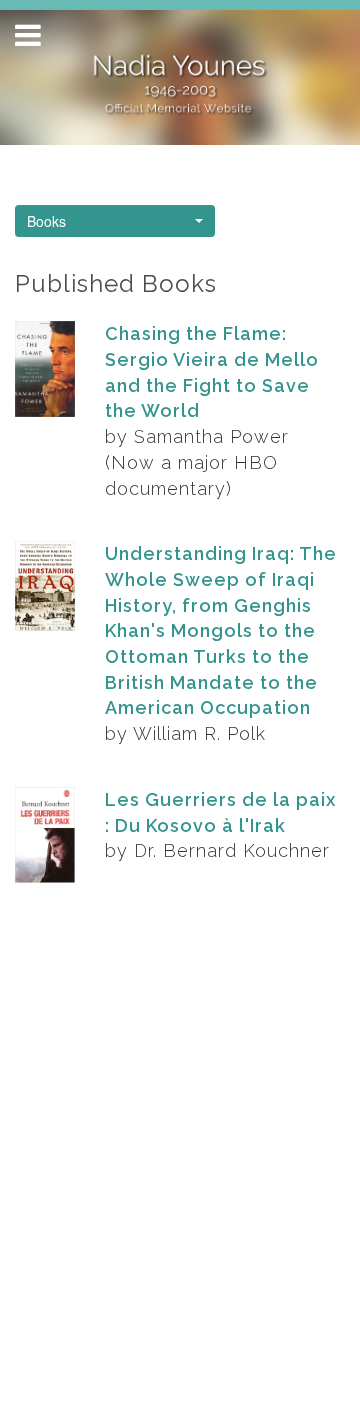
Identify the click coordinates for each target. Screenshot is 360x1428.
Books (46, 221)
